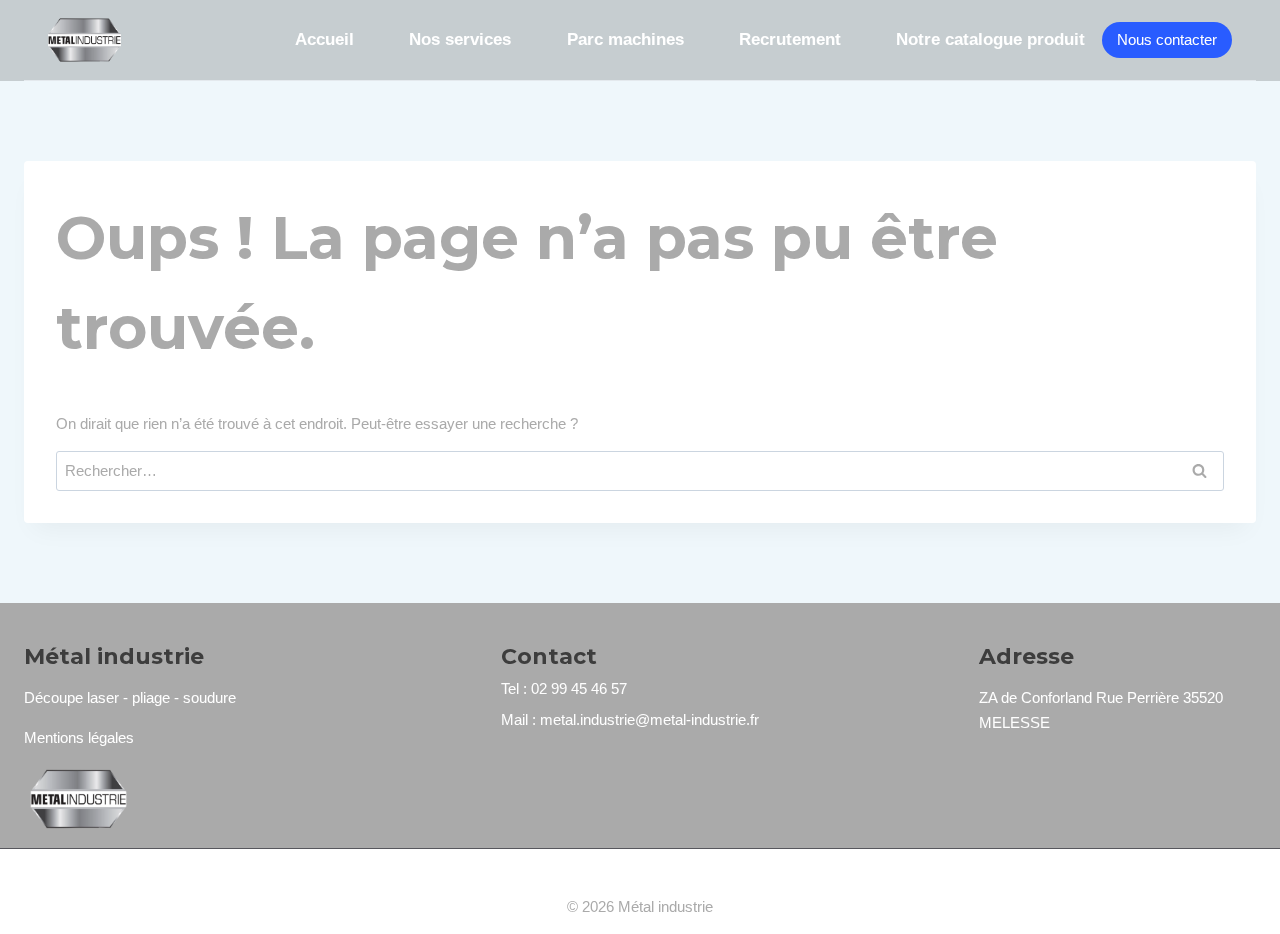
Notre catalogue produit (990, 39)
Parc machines (625, 39)
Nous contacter (1167, 39)
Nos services (460, 39)
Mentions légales (79, 737)
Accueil (324, 39)
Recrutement (790, 39)
